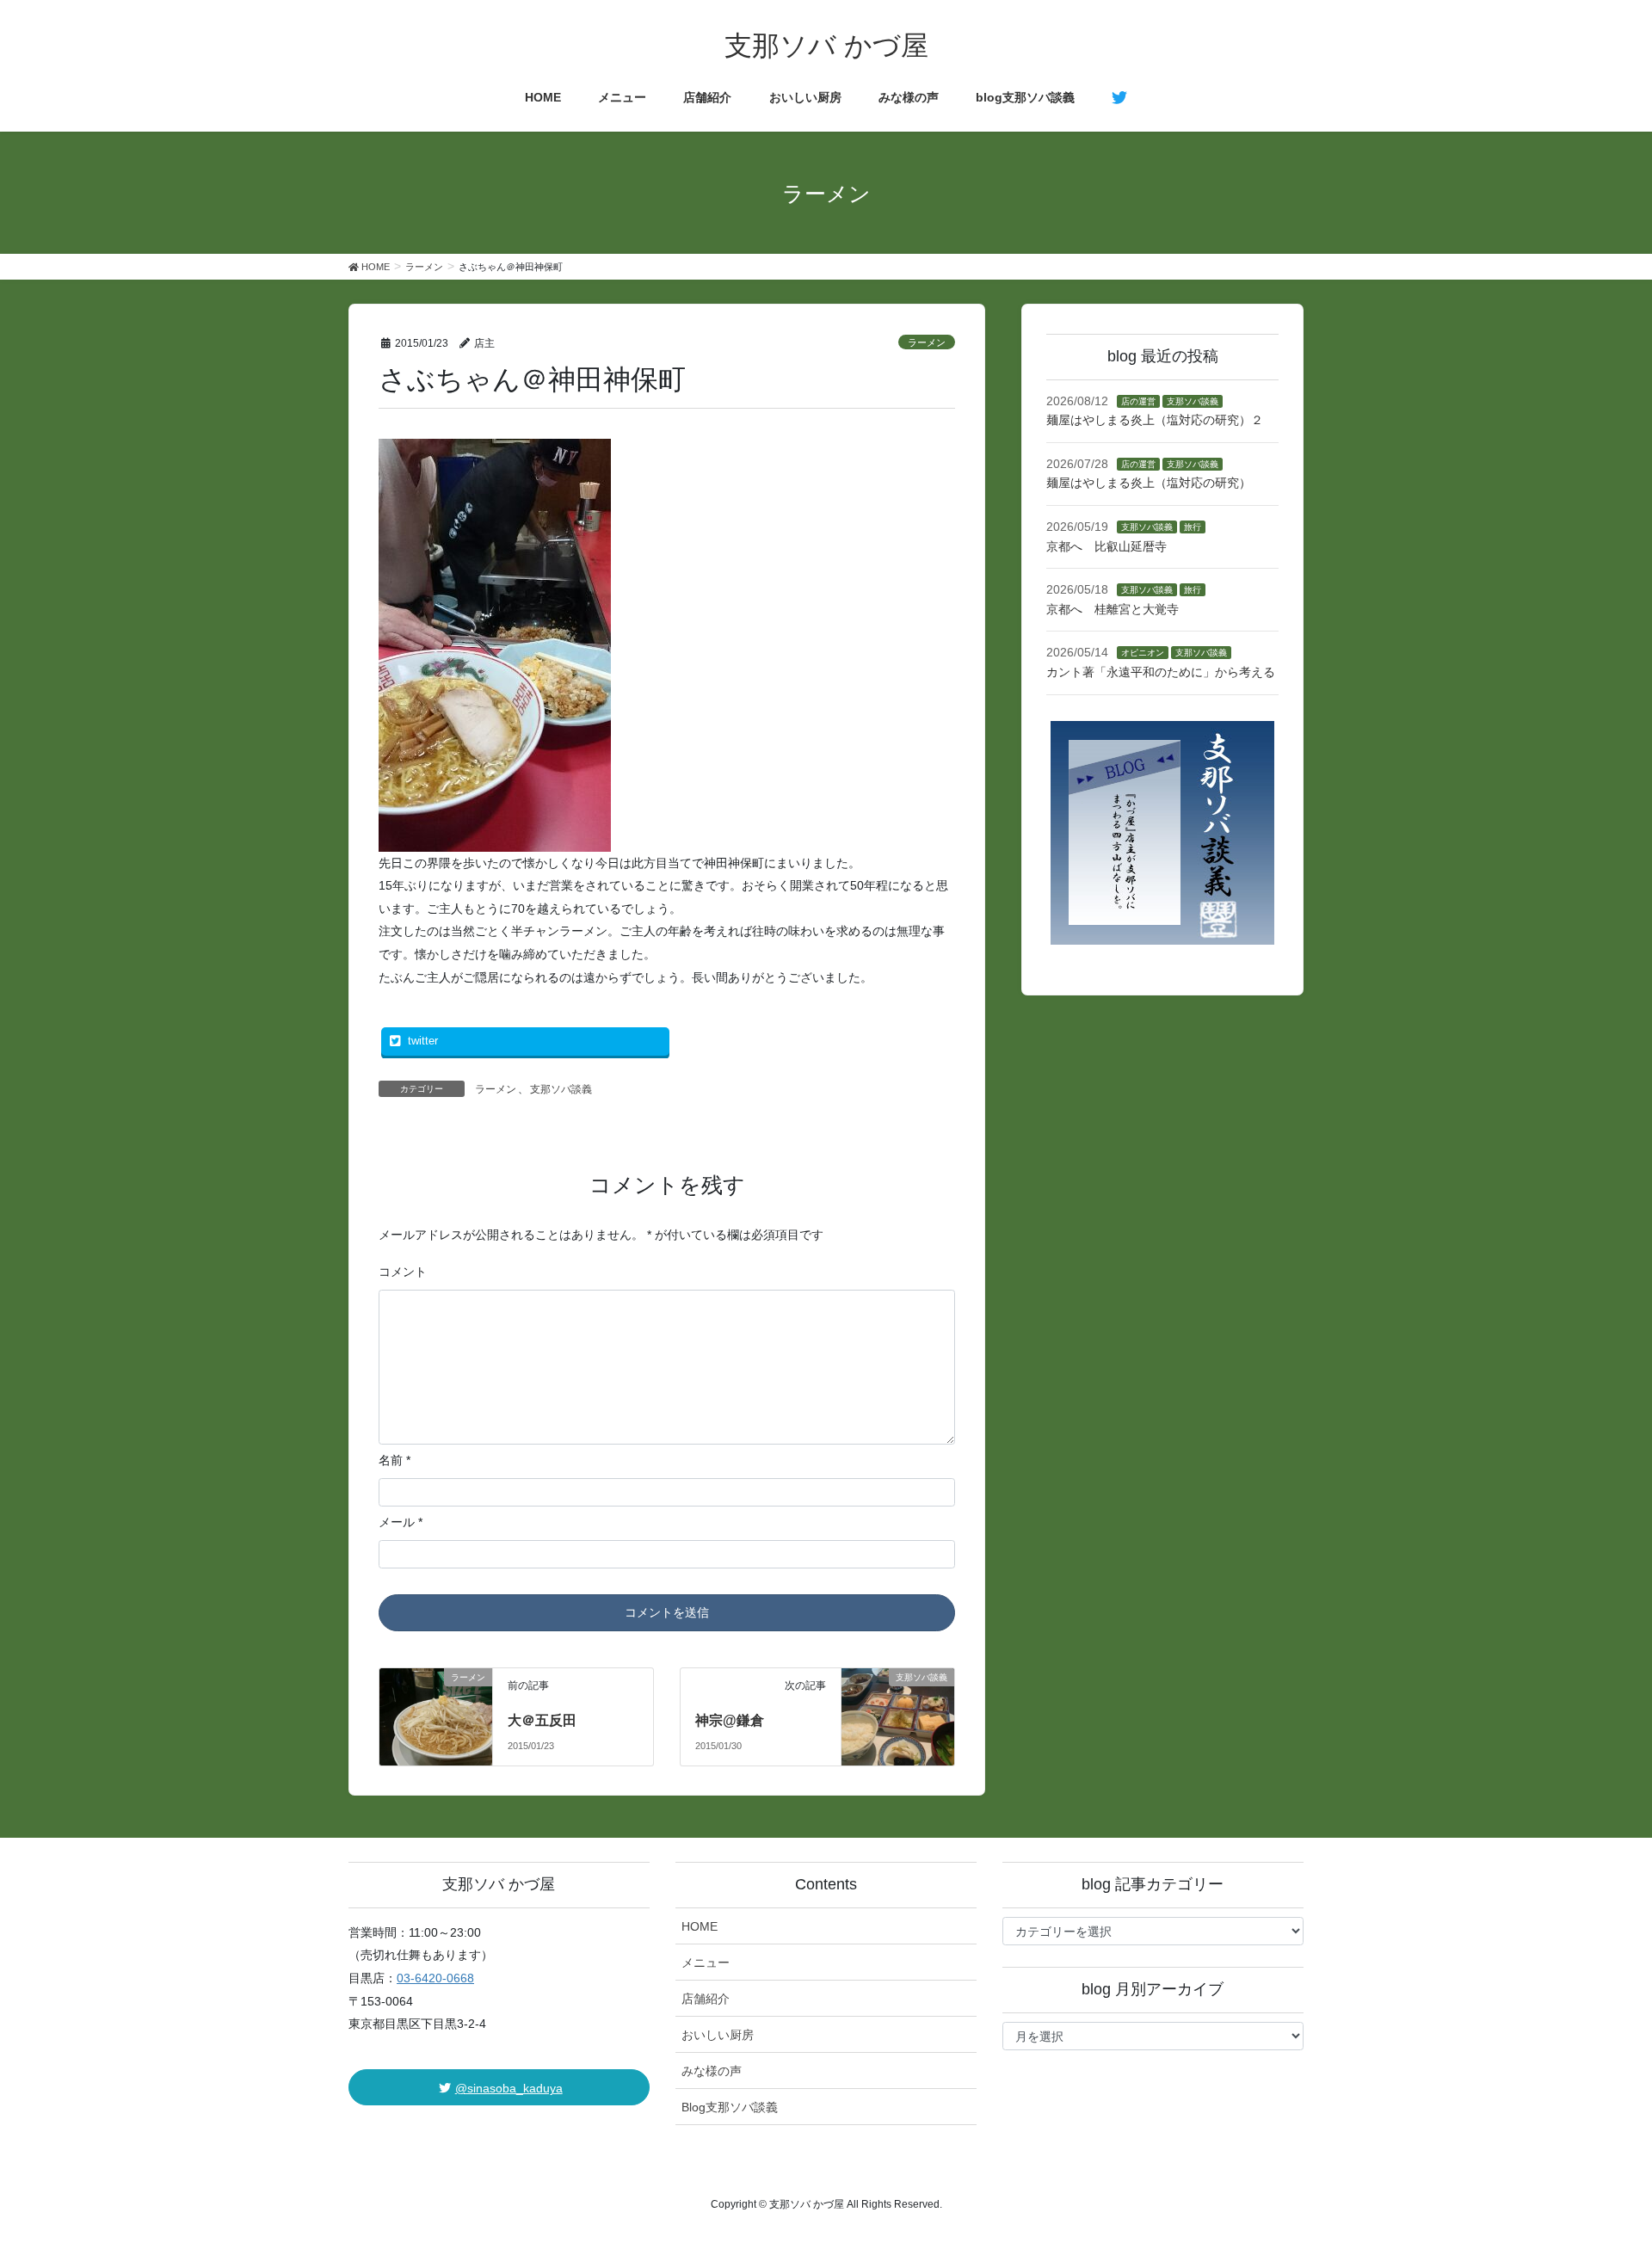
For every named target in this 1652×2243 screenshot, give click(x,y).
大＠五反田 (542, 1720)
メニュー (706, 1963)
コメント (403, 1272)
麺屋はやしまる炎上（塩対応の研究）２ (1155, 420)
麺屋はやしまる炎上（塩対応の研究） (1149, 483)
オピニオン (1143, 653)
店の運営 (1138, 401)
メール (401, 1522)
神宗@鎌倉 (730, 1720)
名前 (395, 1460)
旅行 (1193, 527)
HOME (700, 1926)
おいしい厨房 (718, 2035)
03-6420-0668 (435, 1978)
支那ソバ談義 (561, 1089)
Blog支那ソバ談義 (730, 2107)
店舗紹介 (706, 1999)
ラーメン (927, 342)
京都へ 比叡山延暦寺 (1106, 546)
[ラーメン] (436, 1699)
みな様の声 (712, 2071)
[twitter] (1119, 98)
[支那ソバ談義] (898, 1699)
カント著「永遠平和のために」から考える (1161, 672)
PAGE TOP (1601, 2160)
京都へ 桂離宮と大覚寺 (1113, 609)
